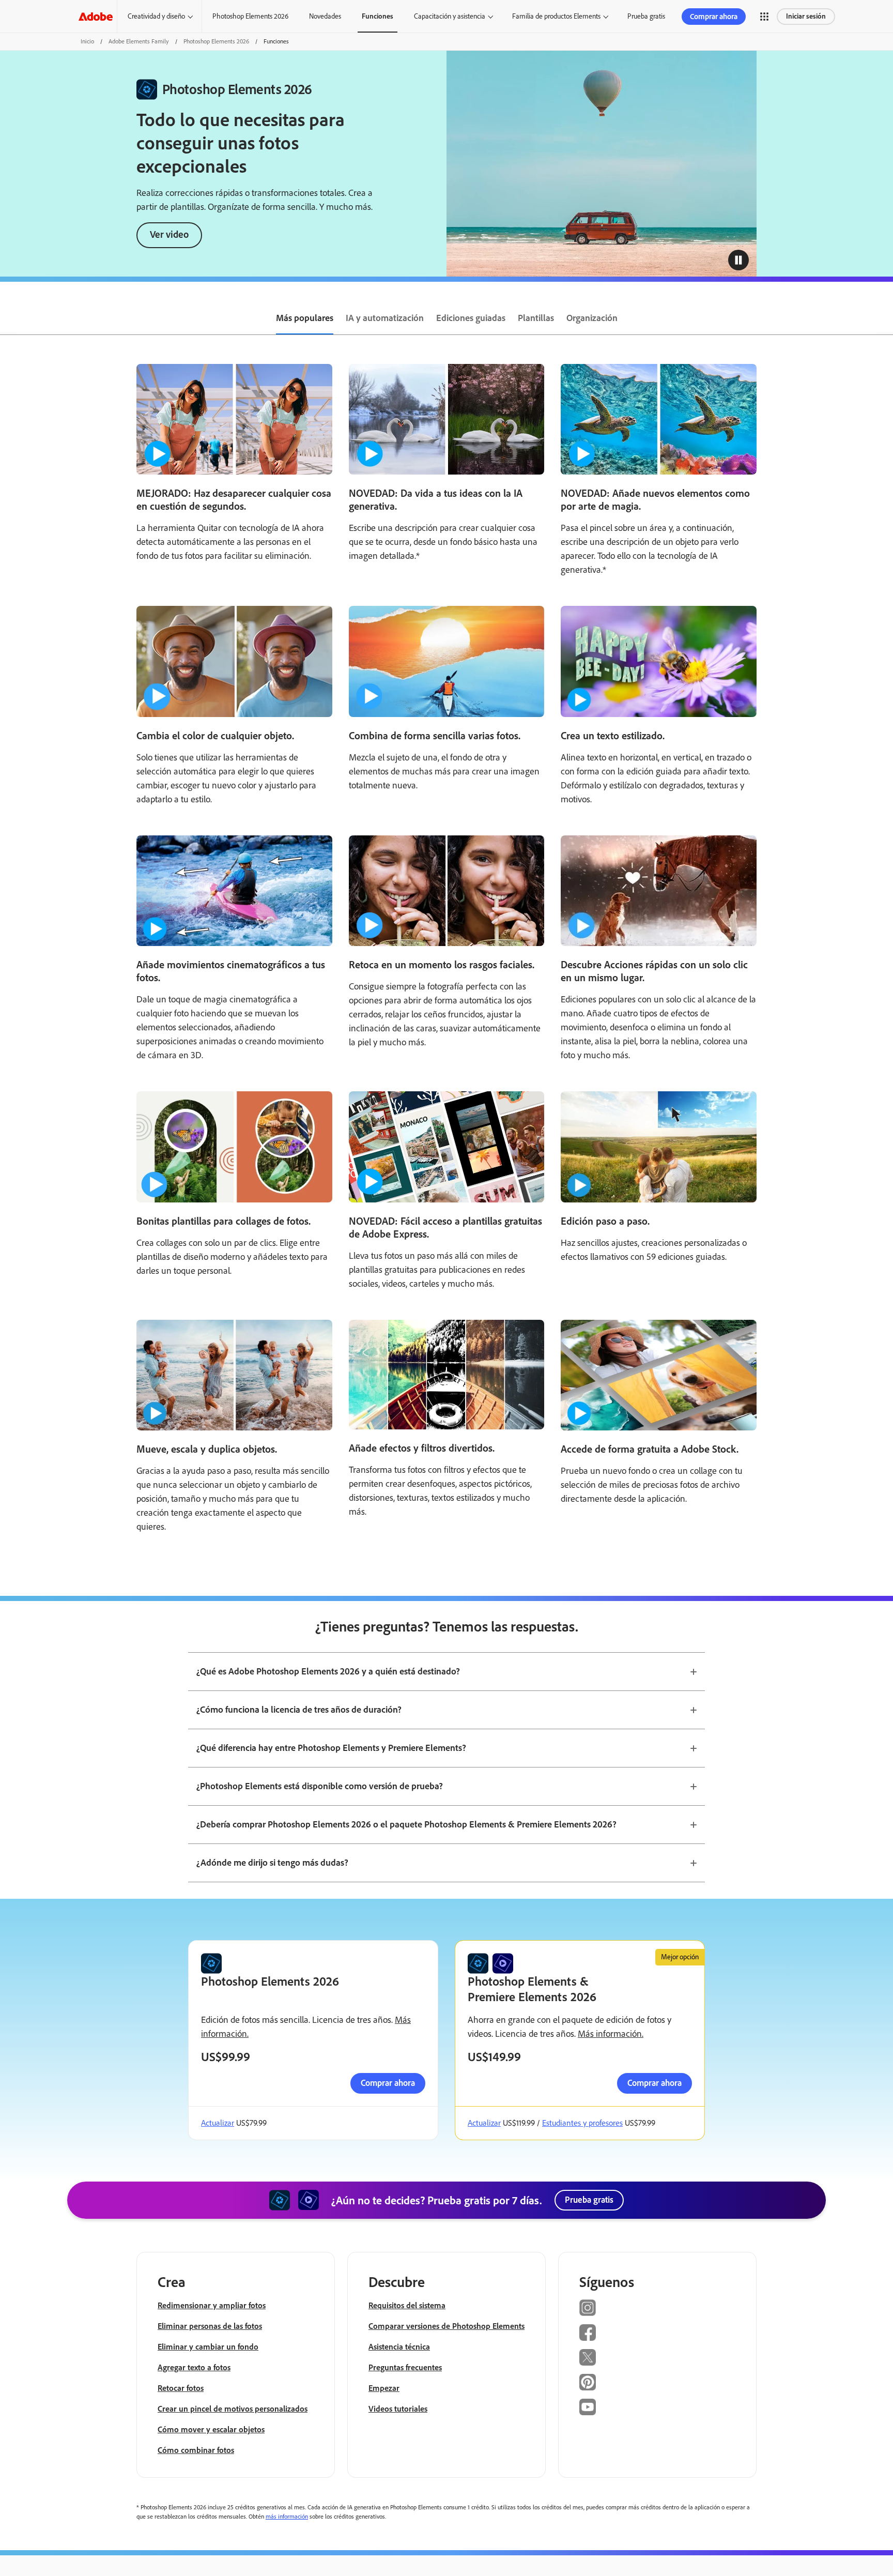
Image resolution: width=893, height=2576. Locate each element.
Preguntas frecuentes (405, 2367)
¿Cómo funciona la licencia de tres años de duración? (299, 1710)
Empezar (384, 2388)
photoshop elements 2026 (216, 41)
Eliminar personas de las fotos (210, 2326)
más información (287, 2517)
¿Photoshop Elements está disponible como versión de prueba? (320, 1786)
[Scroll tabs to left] (8, 319)
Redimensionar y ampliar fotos (212, 2305)
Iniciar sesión (806, 16)
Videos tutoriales (398, 2409)
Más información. (611, 2034)
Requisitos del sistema (407, 2305)
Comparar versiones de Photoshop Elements (446, 2326)
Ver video (169, 234)
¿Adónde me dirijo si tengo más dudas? (272, 1863)
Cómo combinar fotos (196, 2450)
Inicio (87, 41)
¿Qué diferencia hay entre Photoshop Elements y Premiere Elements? (331, 1748)
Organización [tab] (592, 318)
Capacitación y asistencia (450, 16)
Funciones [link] (378, 16)
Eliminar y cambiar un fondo (208, 2347)
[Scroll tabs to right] (885, 319)
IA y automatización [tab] (385, 318)
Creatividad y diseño (156, 16)
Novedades (325, 16)
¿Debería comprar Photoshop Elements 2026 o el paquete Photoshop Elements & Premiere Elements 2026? (406, 1824)
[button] (764, 17)
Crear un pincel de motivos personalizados (233, 2409)
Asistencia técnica (399, 2347)
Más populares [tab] (305, 318)
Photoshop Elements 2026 (250, 16)
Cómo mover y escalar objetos (211, 2429)
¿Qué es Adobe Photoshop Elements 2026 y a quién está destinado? (328, 1671)
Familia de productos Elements (556, 16)
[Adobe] (96, 16)
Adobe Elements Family (139, 41)
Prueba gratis (646, 16)
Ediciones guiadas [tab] (471, 318)
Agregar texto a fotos (194, 2367)
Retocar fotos (181, 2388)
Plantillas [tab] (536, 318)
